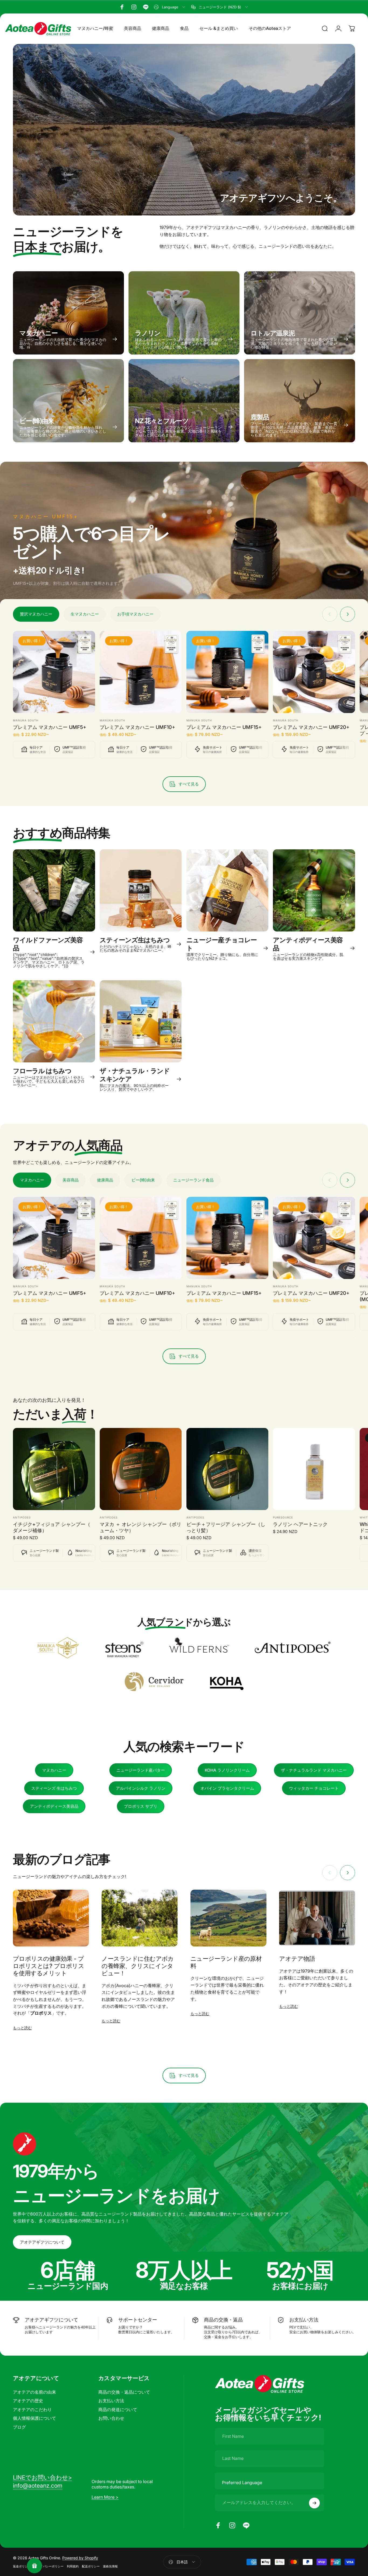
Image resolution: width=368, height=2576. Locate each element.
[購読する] (314, 2503)
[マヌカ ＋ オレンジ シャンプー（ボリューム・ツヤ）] (141, 1469)
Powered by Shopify (80, 2558)
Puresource (283, 1517)
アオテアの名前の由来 (34, 2392)
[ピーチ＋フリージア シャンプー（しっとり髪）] (228, 1469)
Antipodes (22, 1517)
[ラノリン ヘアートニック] (314, 1469)
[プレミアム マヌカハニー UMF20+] (314, 672)
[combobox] (170, 7)
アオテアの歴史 (28, 2401)
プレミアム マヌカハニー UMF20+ (311, 727)
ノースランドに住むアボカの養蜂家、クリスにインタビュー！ (138, 1966)
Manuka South (26, 720)
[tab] (36, 614)
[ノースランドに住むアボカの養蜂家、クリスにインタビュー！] (140, 1918)
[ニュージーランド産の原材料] (228, 1918)
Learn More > (105, 2497)
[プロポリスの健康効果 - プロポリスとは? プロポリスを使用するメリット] (51, 1918)
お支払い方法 (111, 2401)
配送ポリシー (91, 2566)
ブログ (19, 2427)
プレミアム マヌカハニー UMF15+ (224, 727)
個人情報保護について (34, 2418)
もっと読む (22, 2028)
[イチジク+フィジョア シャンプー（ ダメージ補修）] (54, 1469)
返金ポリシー (22, 2566)
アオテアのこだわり (32, 2410)
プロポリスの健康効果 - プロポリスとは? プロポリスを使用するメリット (48, 1966)
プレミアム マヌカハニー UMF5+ (50, 727)
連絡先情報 (110, 2566)
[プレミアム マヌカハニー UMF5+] (54, 672)
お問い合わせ (111, 2418)
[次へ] (348, 614)
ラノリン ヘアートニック (300, 1524)
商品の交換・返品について (124, 2392)
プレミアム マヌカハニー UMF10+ (137, 727)
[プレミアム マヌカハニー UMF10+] (141, 672)
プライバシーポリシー (49, 2566)
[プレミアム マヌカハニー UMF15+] (228, 672)
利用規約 (73, 2566)
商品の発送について (118, 2410)
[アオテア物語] (317, 1918)
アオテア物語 (297, 1959)
